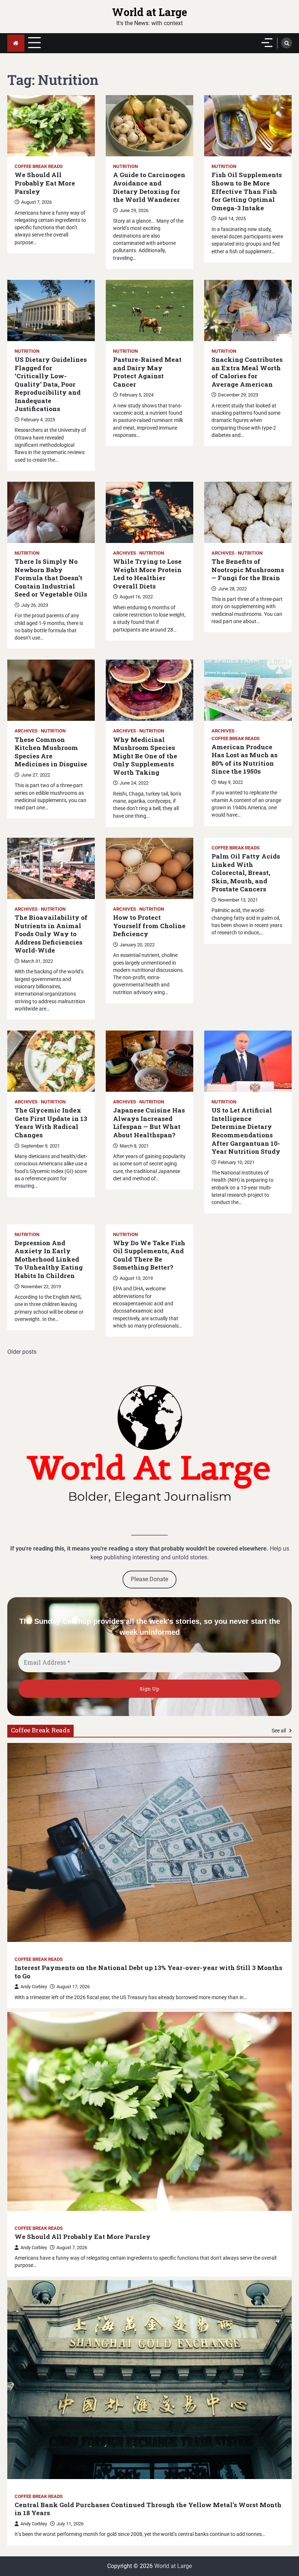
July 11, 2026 (70, 2524)
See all (279, 1731)
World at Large (149, 12)
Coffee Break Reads (39, 166)
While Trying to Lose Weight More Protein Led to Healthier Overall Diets (147, 574)
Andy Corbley (34, 1987)
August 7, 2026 (72, 2247)
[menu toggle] (34, 43)
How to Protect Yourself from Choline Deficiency (149, 926)
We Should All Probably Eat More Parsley (45, 183)
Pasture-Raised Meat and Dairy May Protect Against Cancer (147, 372)
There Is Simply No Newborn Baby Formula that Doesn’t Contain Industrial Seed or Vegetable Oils (51, 578)
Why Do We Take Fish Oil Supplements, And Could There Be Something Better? (149, 1255)
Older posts (22, 1352)
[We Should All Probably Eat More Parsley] (149, 2111)
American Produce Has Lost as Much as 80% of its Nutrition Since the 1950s (244, 759)
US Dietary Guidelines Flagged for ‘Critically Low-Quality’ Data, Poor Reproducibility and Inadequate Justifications (51, 384)
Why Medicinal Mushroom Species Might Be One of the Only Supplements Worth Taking (145, 756)
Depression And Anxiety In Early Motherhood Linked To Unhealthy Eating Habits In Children (49, 1259)
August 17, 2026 (73, 1987)
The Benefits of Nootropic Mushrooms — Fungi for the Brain (248, 570)
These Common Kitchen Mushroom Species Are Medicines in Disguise (51, 752)
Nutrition (125, 166)
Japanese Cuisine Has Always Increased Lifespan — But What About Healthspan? (149, 1123)
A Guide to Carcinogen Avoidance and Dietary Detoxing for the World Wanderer (149, 187)
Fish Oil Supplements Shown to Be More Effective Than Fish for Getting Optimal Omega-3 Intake (247, 191)
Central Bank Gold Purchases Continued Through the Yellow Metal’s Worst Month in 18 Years (148, 2509)
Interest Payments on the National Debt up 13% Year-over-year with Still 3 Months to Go (148, 1972)
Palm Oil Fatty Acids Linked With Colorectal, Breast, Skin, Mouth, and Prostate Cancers (246, 873)
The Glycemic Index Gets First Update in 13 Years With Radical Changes (51, 1123)
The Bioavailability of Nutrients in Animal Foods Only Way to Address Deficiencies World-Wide (51, 934)
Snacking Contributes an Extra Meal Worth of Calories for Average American (247, 372)
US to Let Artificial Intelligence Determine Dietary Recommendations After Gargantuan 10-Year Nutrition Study (246, 1131)
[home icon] (16, 43)
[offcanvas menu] (267, 43)
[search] (287, 43)
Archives (125, 553)
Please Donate (149, 1579)
